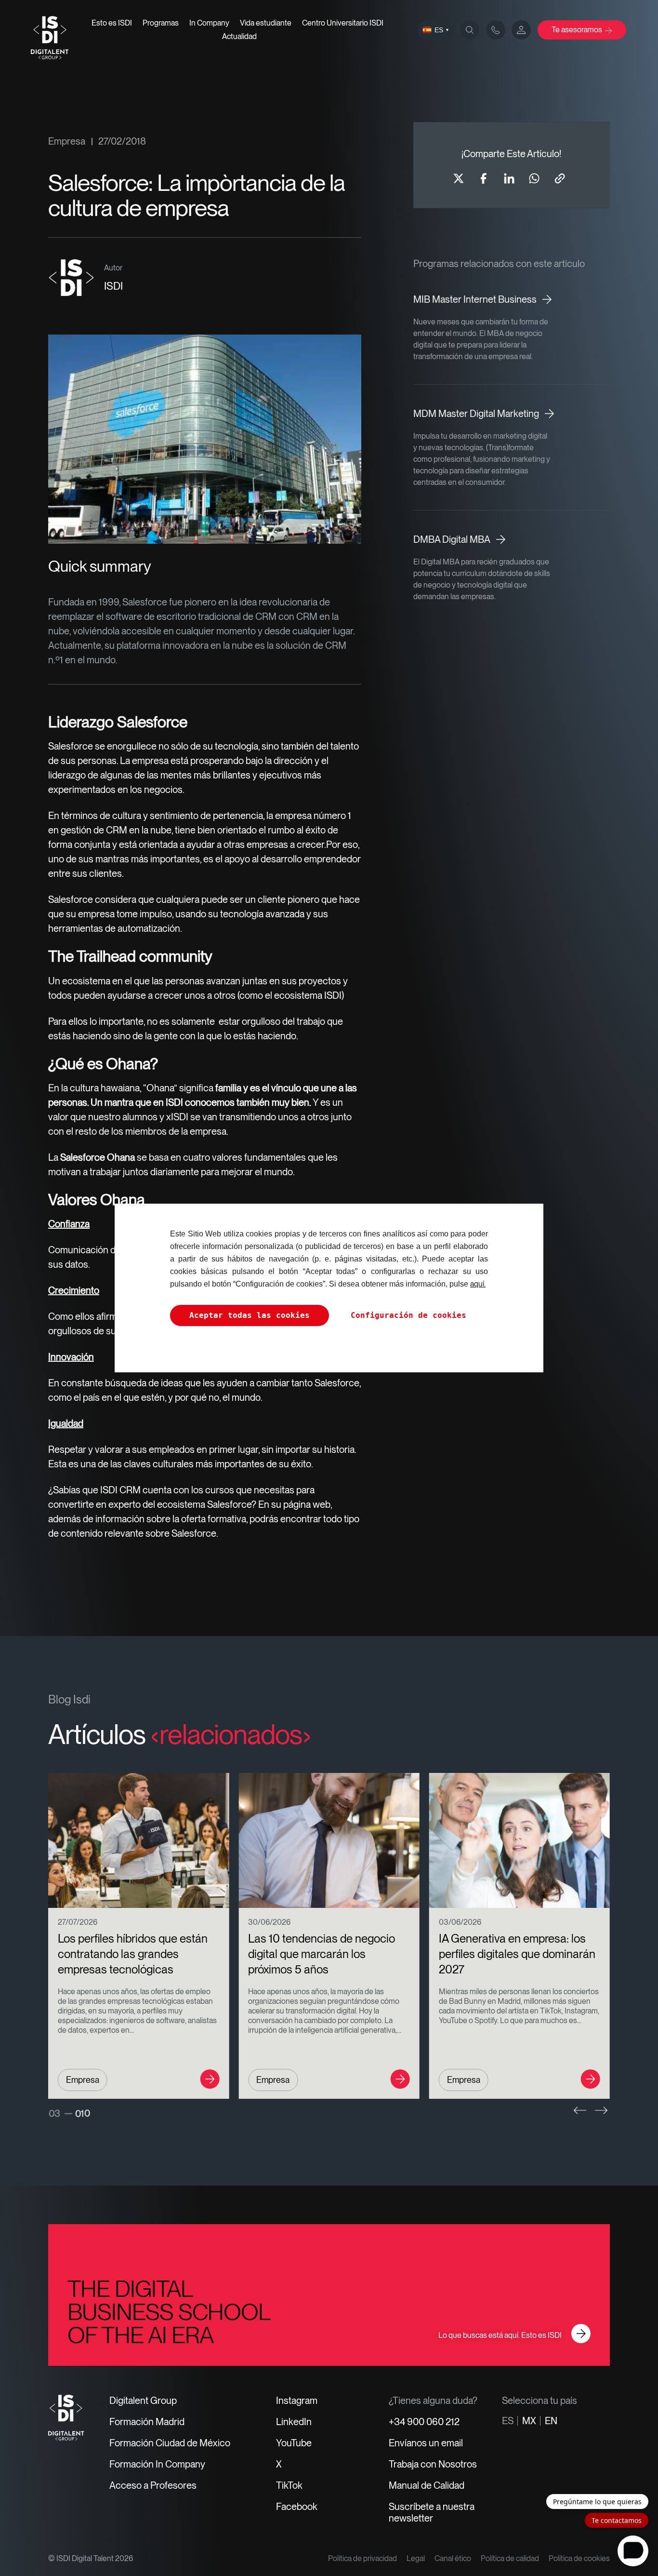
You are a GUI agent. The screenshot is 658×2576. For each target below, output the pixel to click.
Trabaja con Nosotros (433, 2464)
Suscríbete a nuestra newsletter (432, 2512)
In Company (209, 23)
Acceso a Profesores (153, 2485)
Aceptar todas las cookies (250, 1315)
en (551, 2421)
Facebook (297, 2507)
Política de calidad (510, 2558)
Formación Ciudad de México (170, 2443)
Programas (161, 23)
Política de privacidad (362, 2558)
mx (529, 2421)
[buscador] (470, 30)
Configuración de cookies (408, 1315)
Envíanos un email (426, 2443)
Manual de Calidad (427, 2485)
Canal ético (453, 2558)
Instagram (297, 2401)
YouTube (294, 2443)
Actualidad (239, 36)
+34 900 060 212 (424, 2422)
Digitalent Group (143, 2401)
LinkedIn (294, 2422)
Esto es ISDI (112, 23)
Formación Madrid (147, 2422)
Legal (416, 2558)
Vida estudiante (266, 23)
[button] (580, 2110)
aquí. (478, 1284)
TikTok (289, 2485)
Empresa (67, 141)
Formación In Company (157, 2464)
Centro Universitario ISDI (343, 23)
